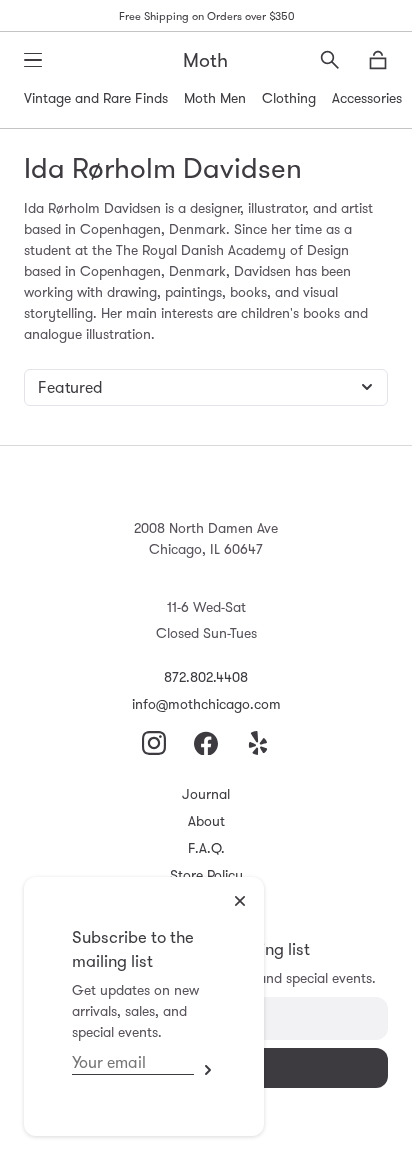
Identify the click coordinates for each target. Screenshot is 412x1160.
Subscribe (205, 1069)
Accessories (367, 98)
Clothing (289, 98)
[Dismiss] (240, 901)
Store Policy (206, 875)
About (206, 821)
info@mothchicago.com (206, 704)
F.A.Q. (206, 848)
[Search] (330, 60)
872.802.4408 (206, 677)
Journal (206, 794)
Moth (205, 60)
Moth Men (215, 98)
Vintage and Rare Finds (96, 98)
